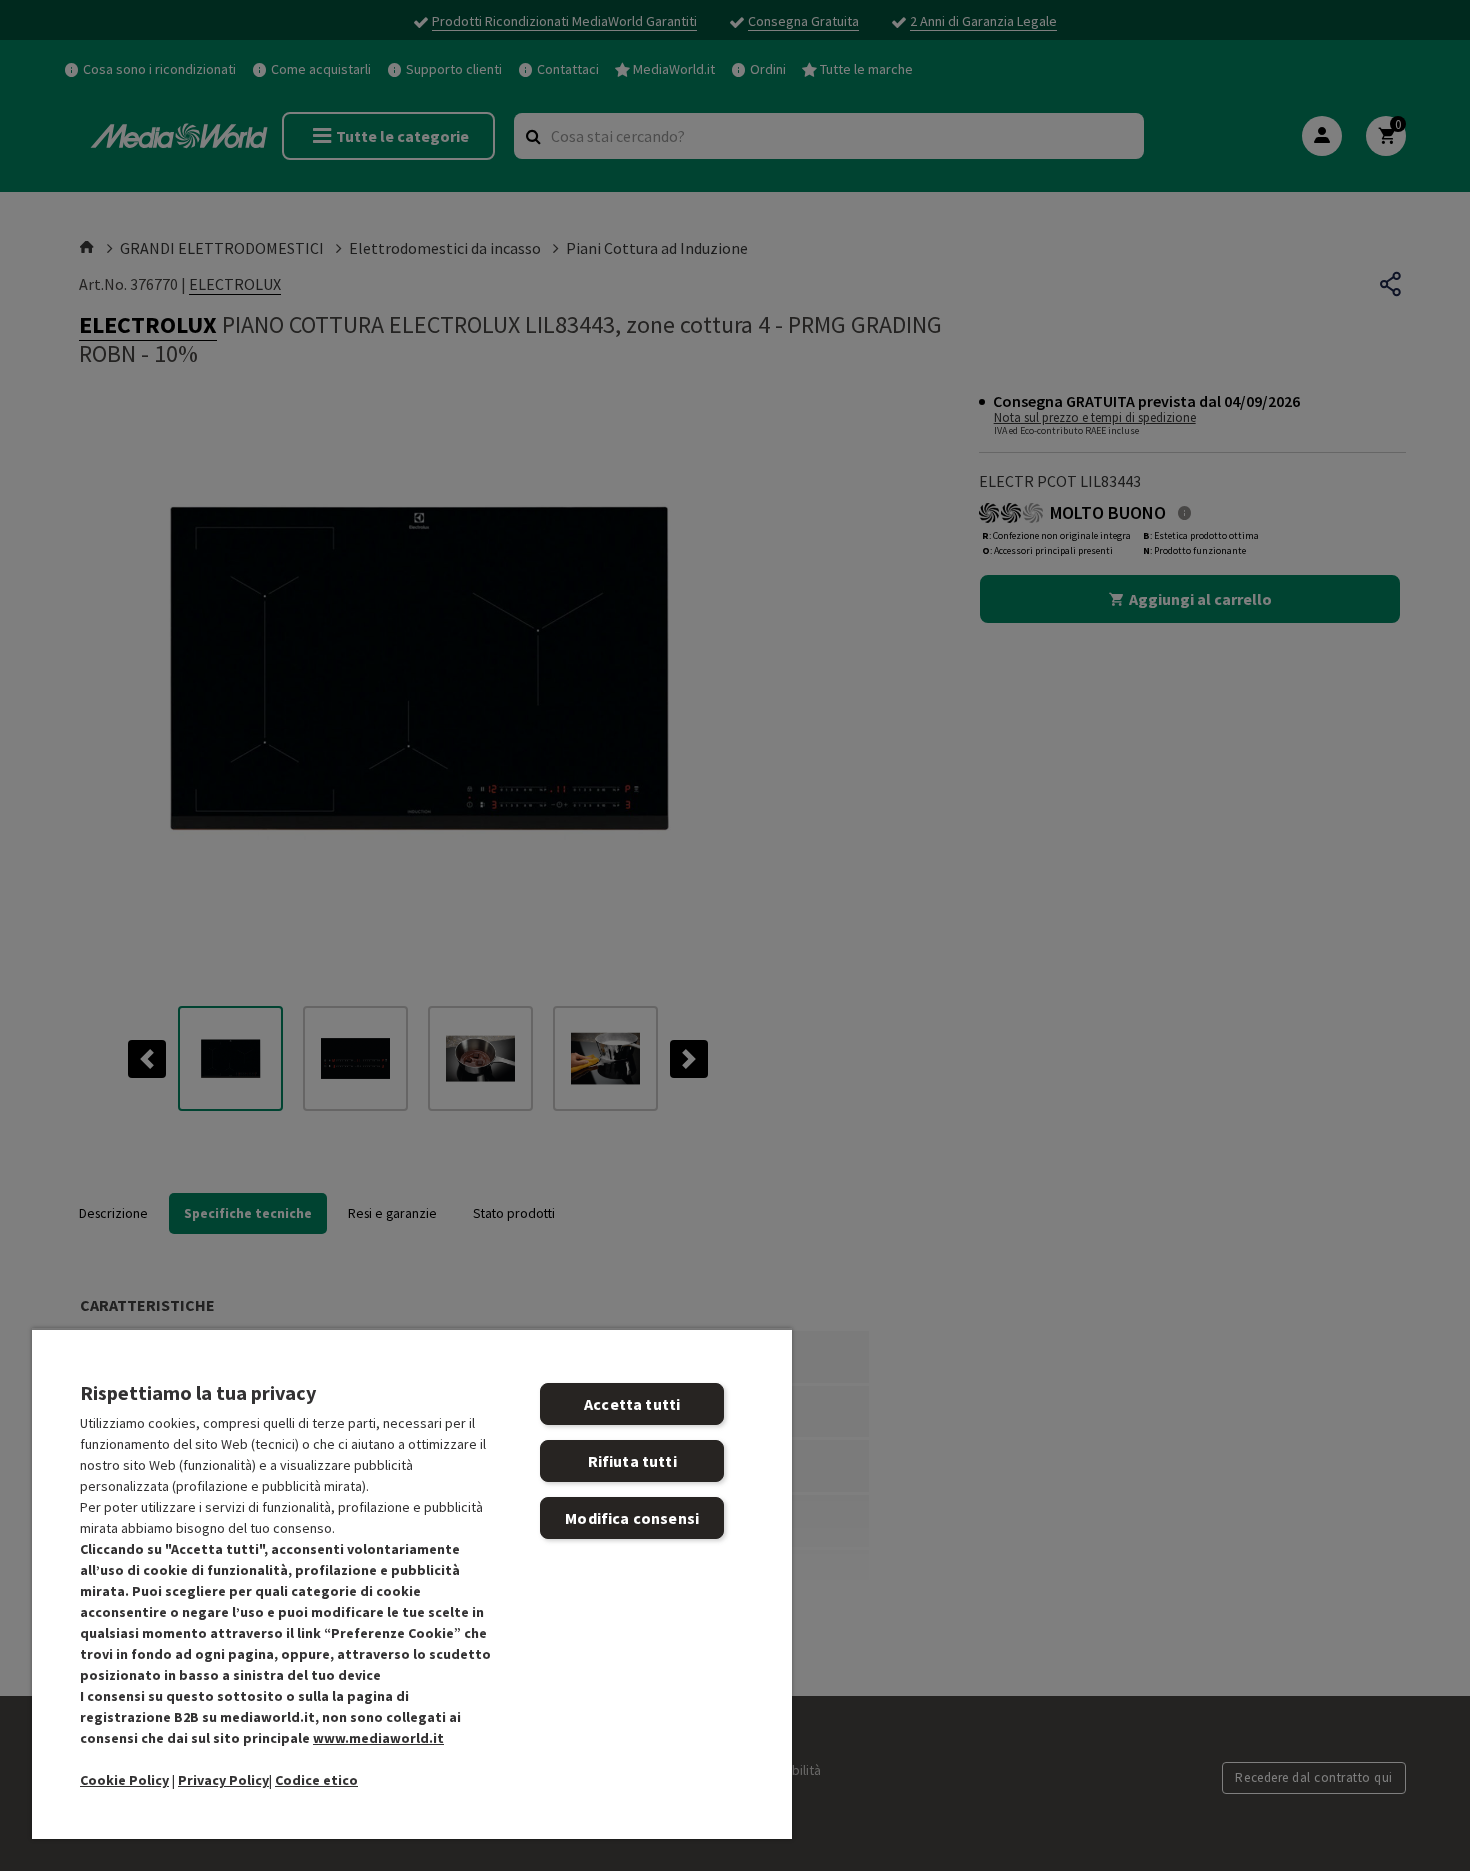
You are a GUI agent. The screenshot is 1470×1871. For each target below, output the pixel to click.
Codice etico (316, 1780)
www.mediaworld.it (378, 1738)
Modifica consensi (632, 1518)
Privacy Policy (223, 1780)
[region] (412, 1583)
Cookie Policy (124, 1780)
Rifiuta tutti (632, 1461)
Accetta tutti (632, 1404)
